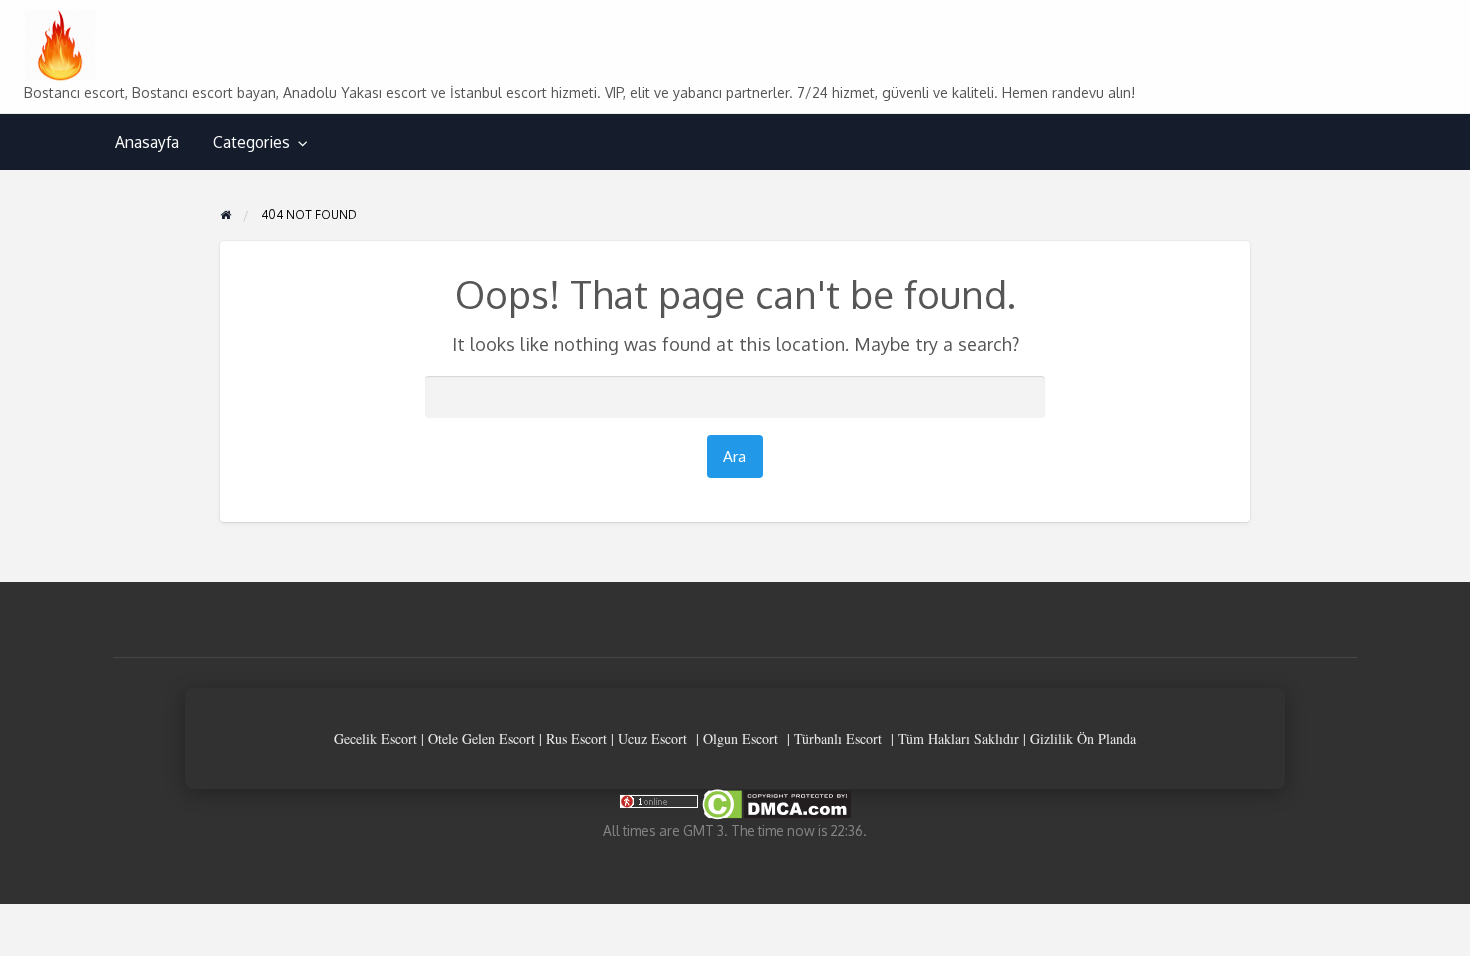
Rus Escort (576, 738)
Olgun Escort (740, 738)
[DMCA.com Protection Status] (775, 803)
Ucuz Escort (652, 738)
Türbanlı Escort (838, 738)
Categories (251, 142)
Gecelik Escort (375, 738)
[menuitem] (147, 142)
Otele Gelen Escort (481, 738)
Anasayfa (147, 142)
